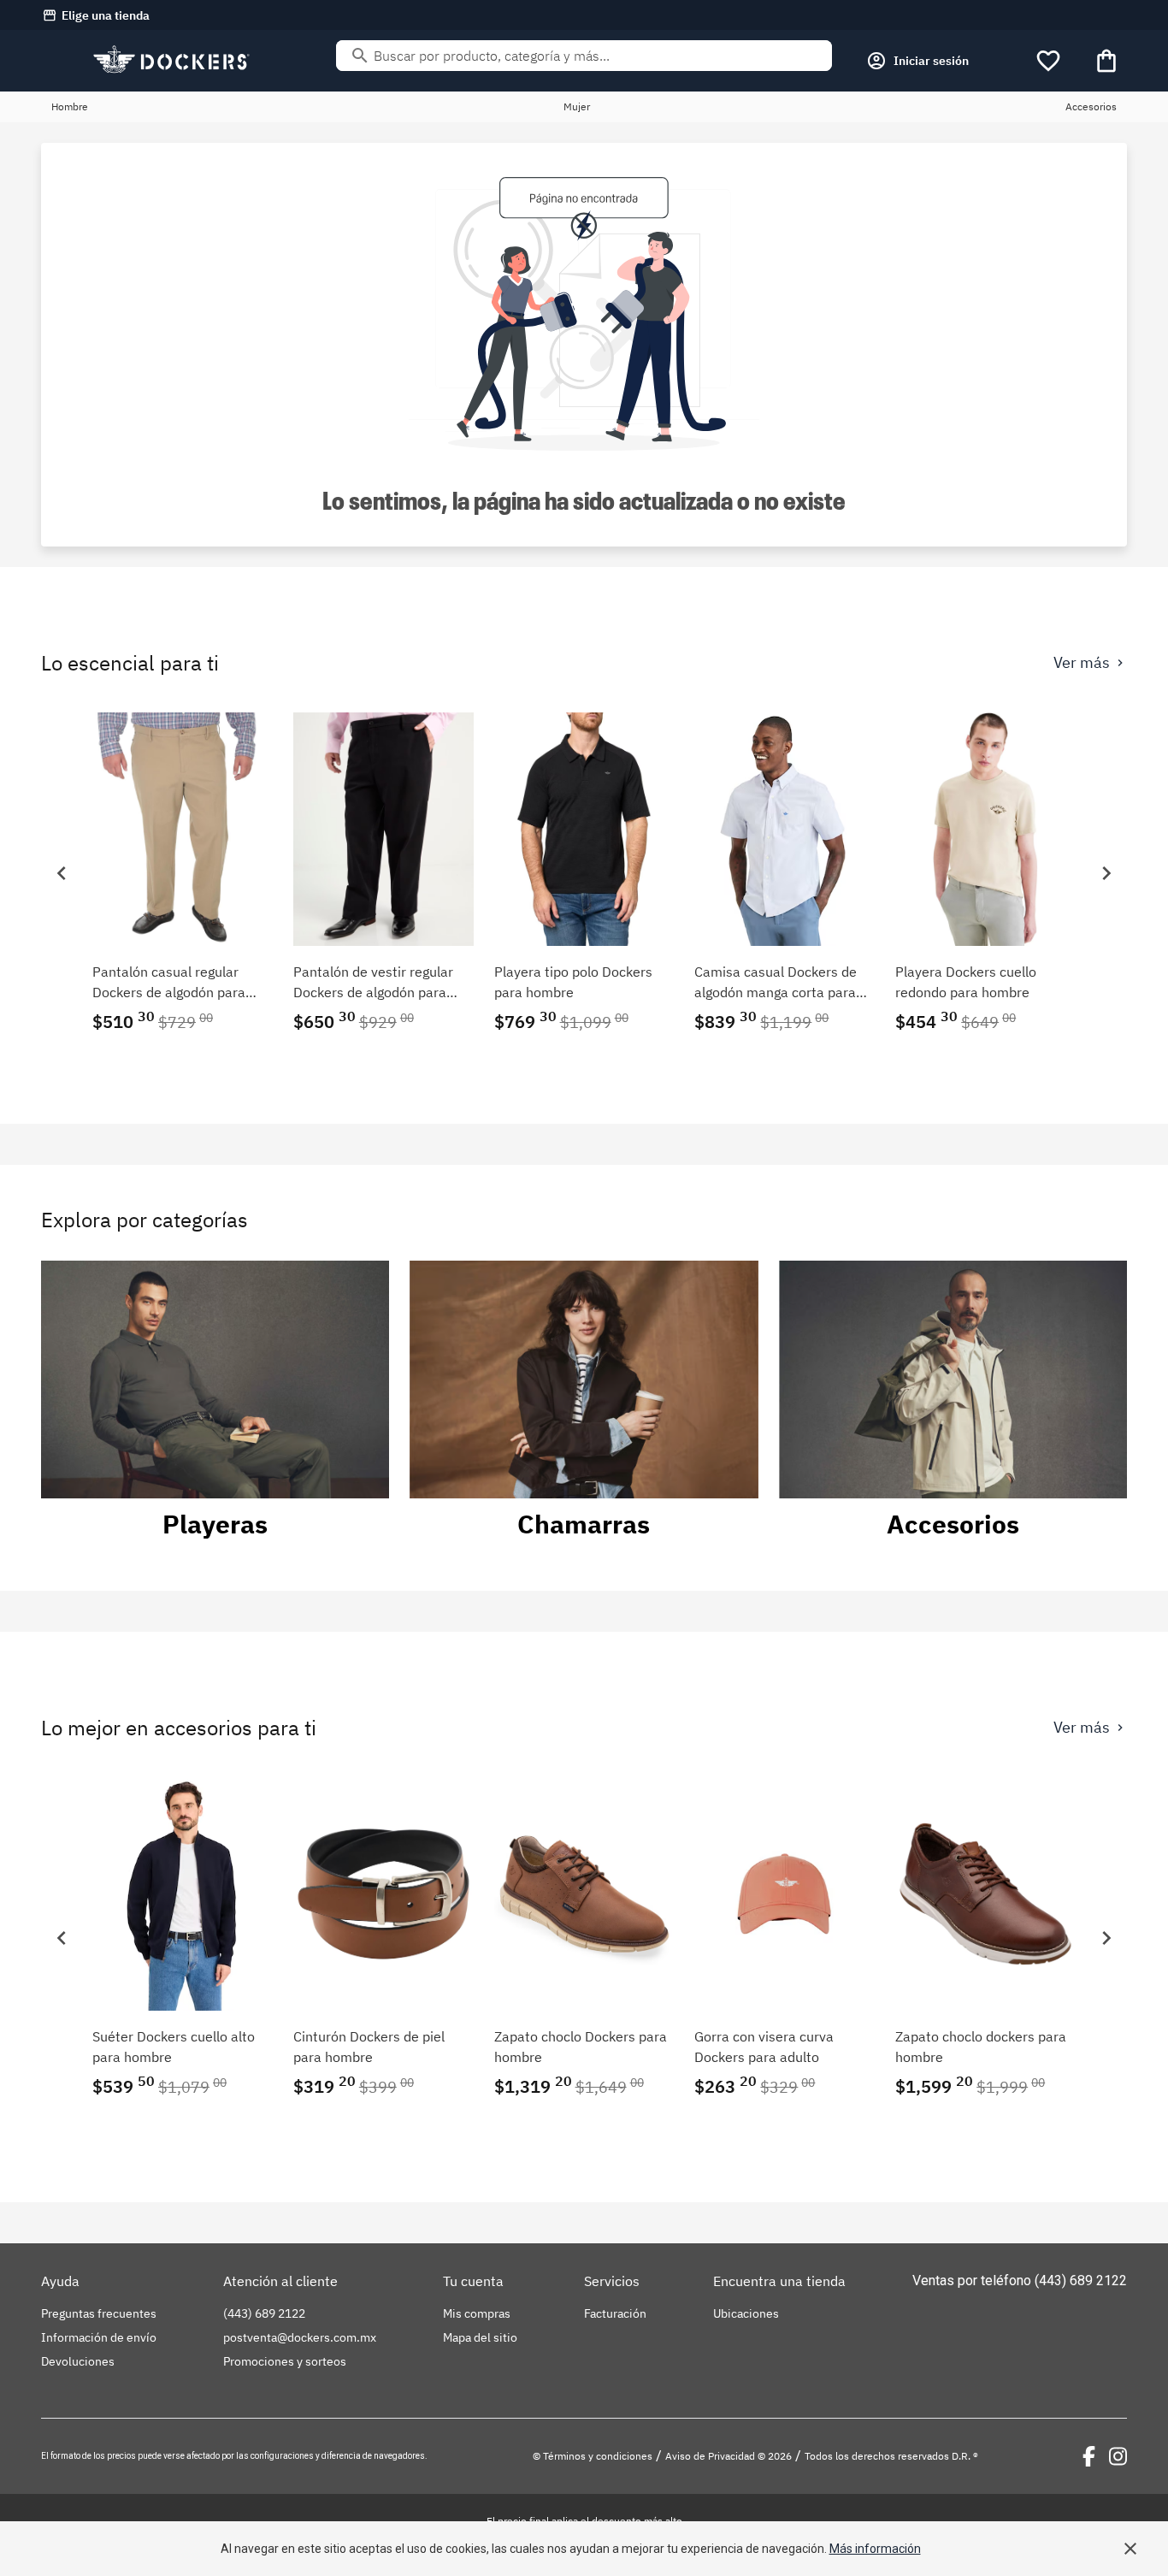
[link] (183, 873)
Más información (875, 2549)
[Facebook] (1089, 2456)
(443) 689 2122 (1081, 2281)
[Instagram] (1118, 2456)
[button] (62, 873)
